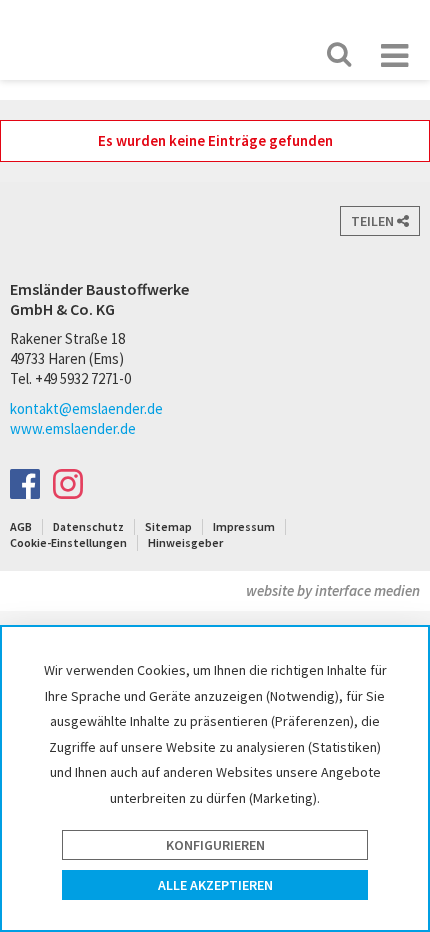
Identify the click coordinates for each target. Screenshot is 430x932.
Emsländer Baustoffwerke (76, 38)
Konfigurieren (215, 845)
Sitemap (168, 526)
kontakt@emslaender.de (86, 408)
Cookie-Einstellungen (68, 542)
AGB (21, 526)
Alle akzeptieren (215, 885)
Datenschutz (88, 526)
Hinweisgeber (185, 542)
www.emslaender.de (73, 428)
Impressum (244, 526)
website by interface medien (333, 590)
